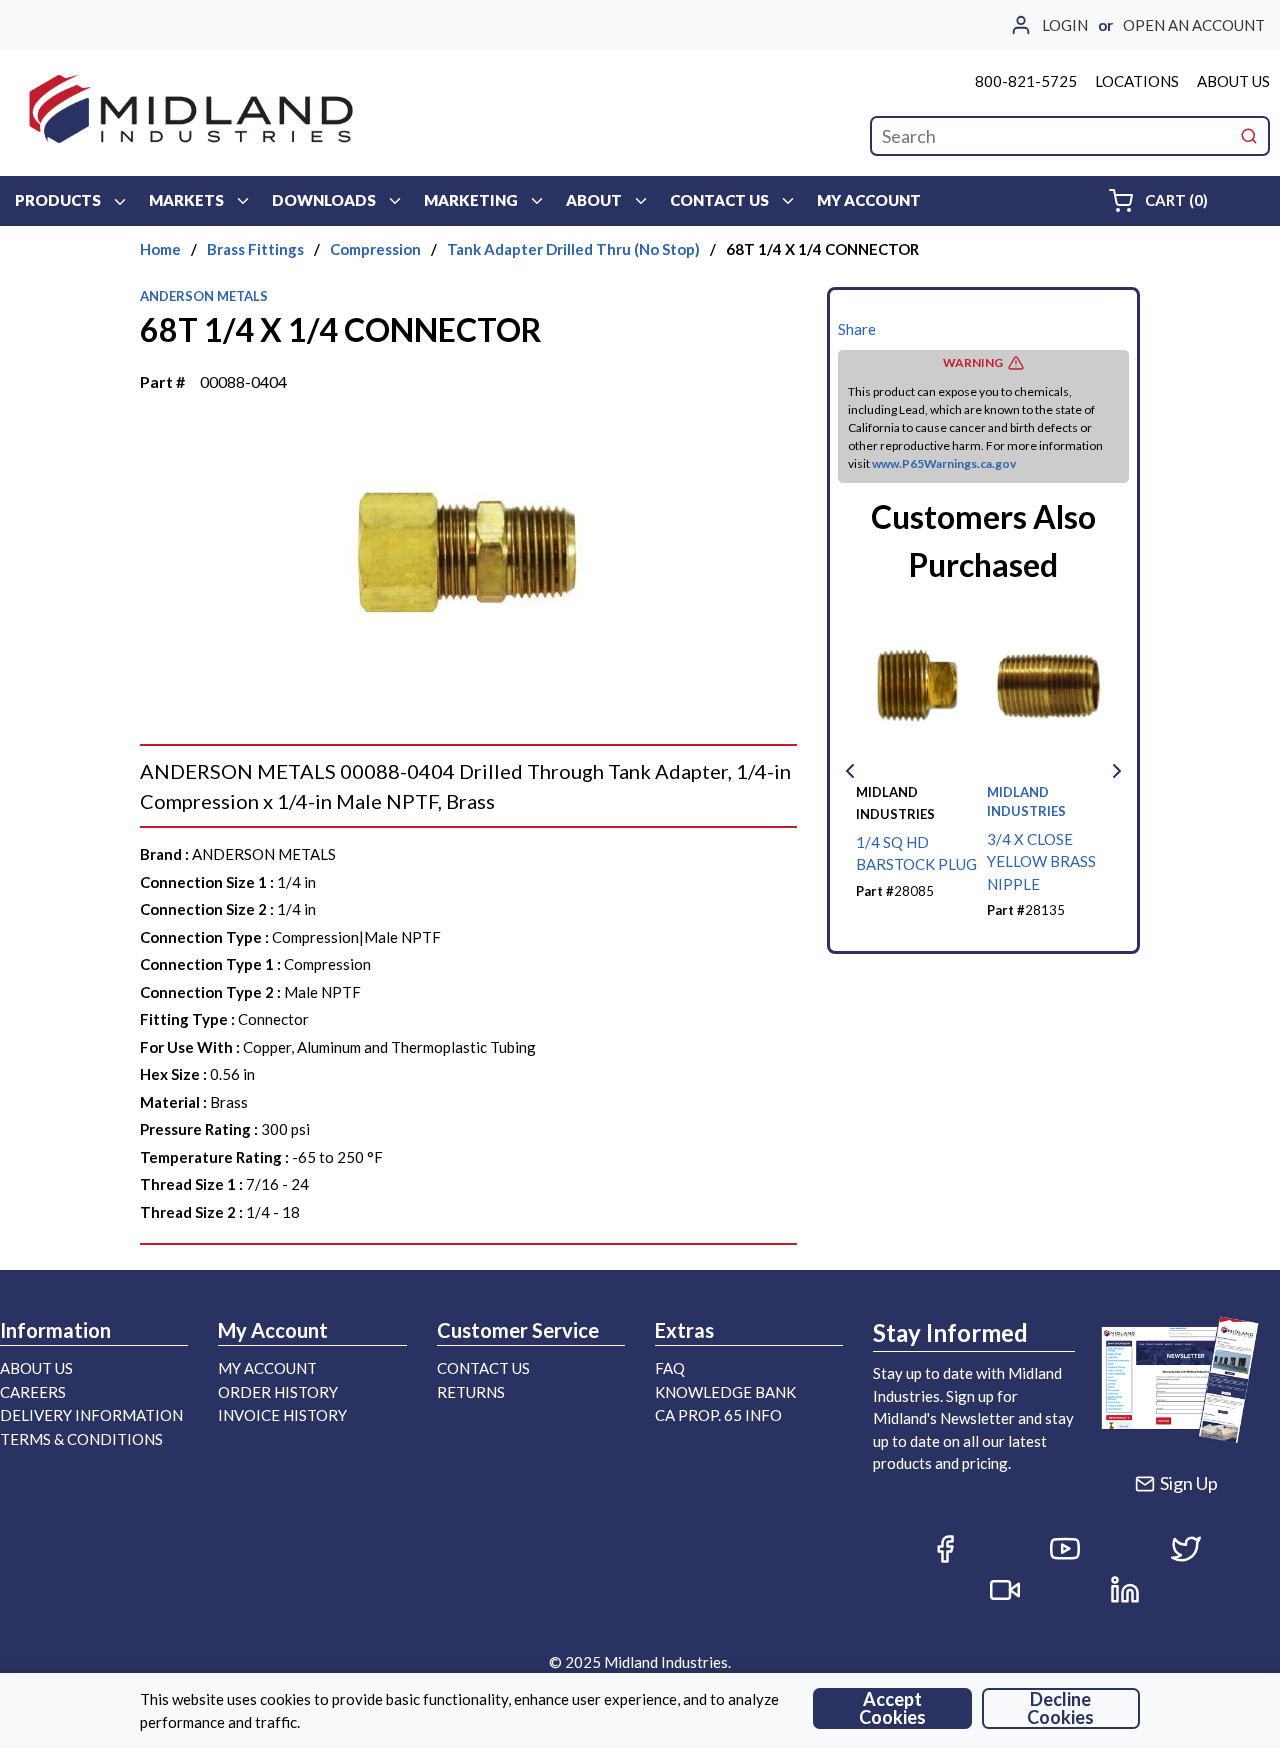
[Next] (1117, 771)
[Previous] (850, 771)
